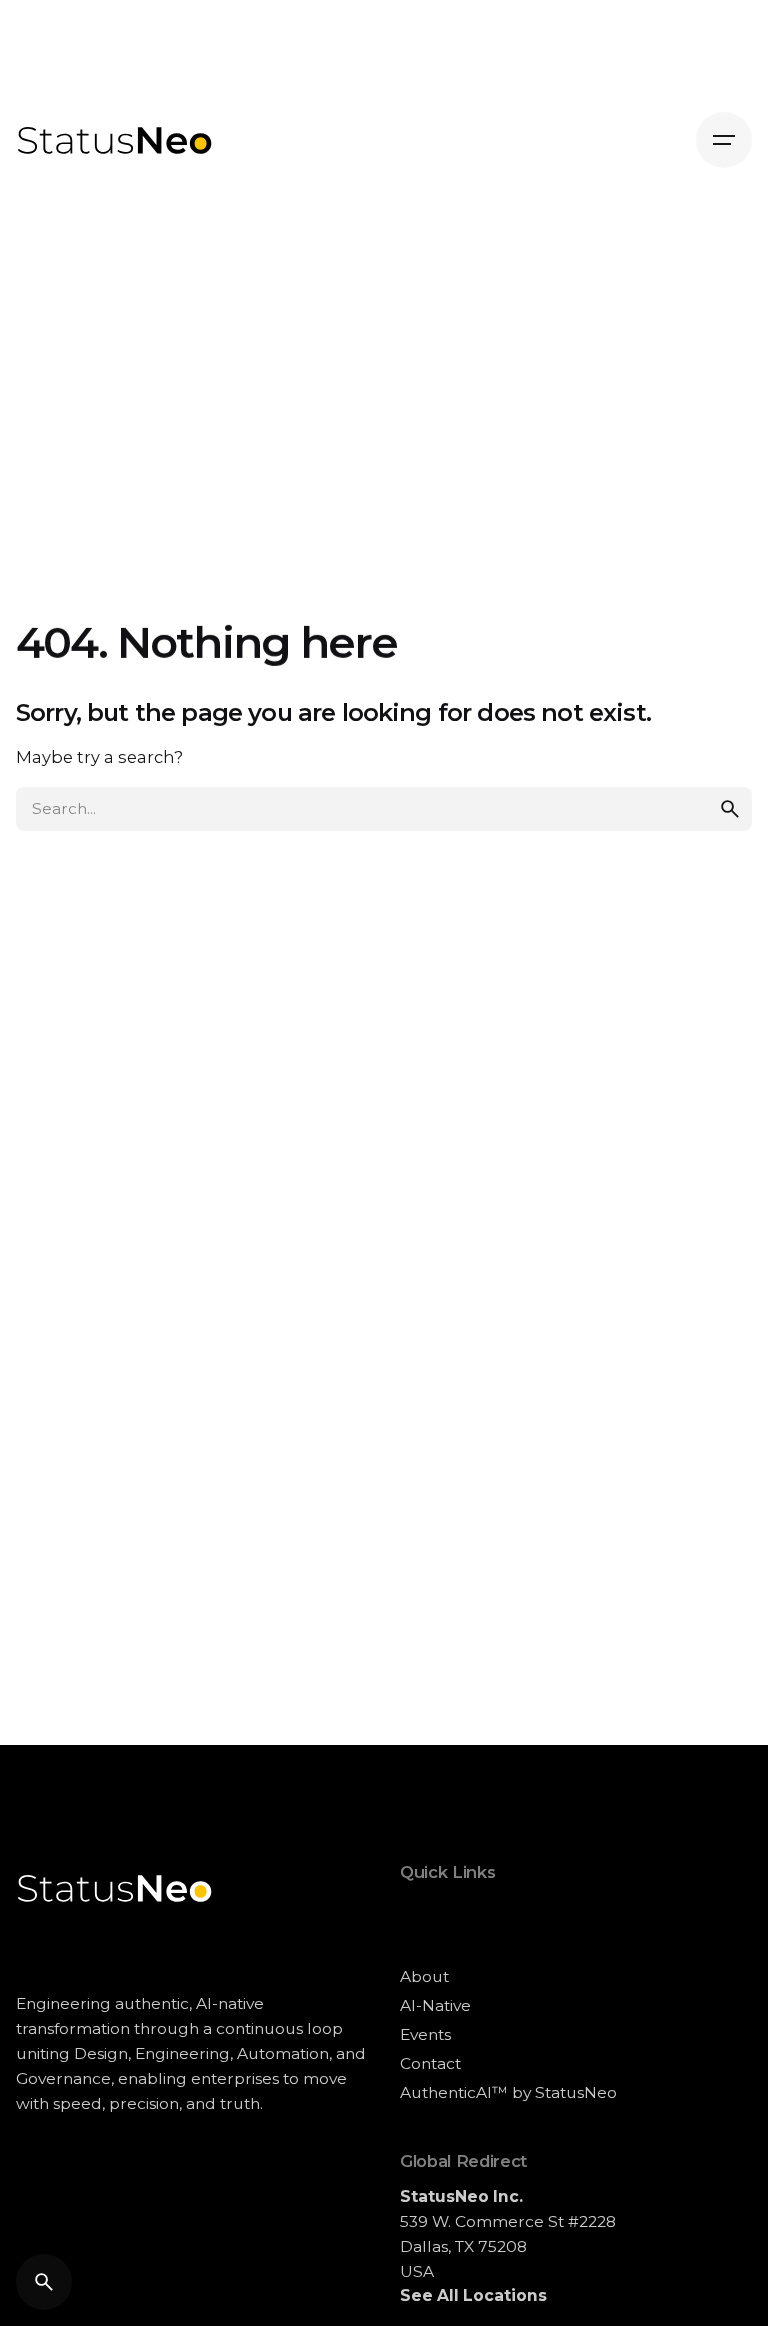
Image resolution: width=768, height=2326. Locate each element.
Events (425, 2034)
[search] (730, 809)
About (424, 1976)
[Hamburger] (724, 140)
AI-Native (435, 2005)
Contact (430, 2063)
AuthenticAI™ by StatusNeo (508, 2092)
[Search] (44, 2282)
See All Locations (473, 2295)
